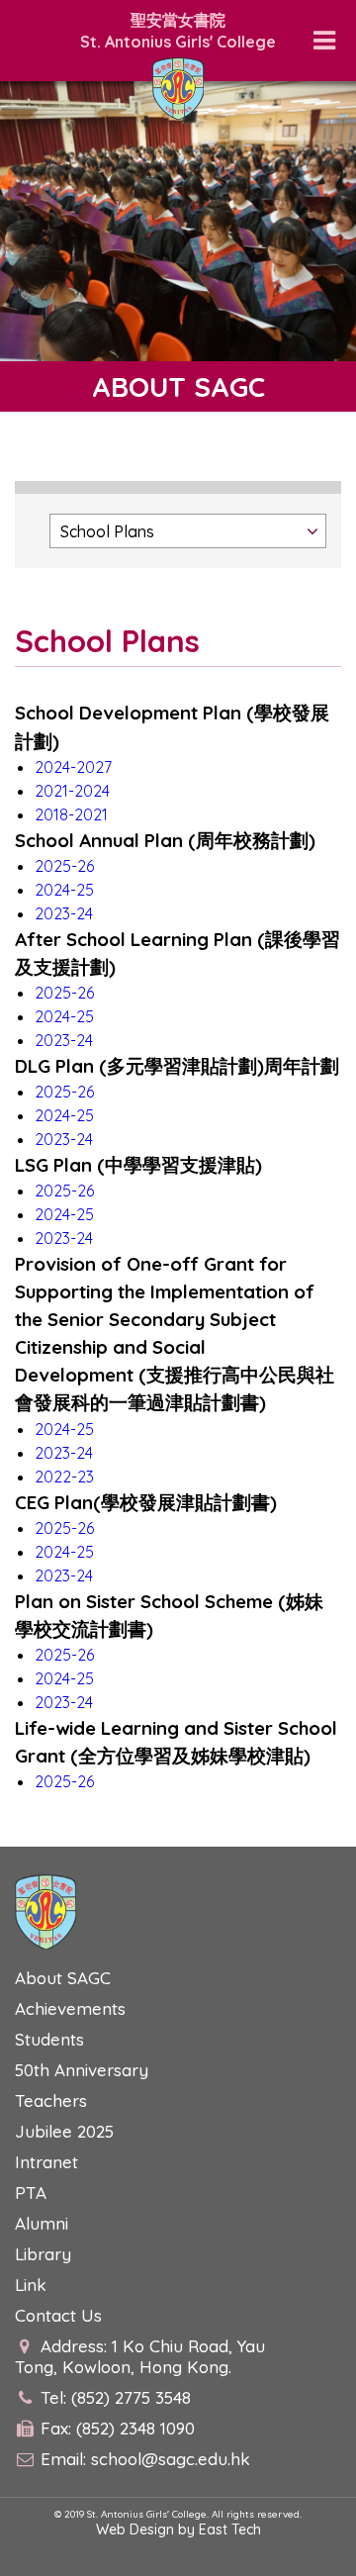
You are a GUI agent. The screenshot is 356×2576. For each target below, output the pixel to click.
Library (43, 2254)
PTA (31, 2193)
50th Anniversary (82, 2070)
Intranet (46, 2162)
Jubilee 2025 (64, 2131)
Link (31, 2285)
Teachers (51, 2100)
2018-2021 (71, 814)
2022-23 (64, 1477)
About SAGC (63, 1978)
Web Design (135, 2529)
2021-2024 (72, 791)
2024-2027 (73, 767)
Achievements (70, 2008)
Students (49, 2039)
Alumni (42, 2223)
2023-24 (64, 913)
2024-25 (64, 890)
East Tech (230, 2529)
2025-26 (64, 866)
